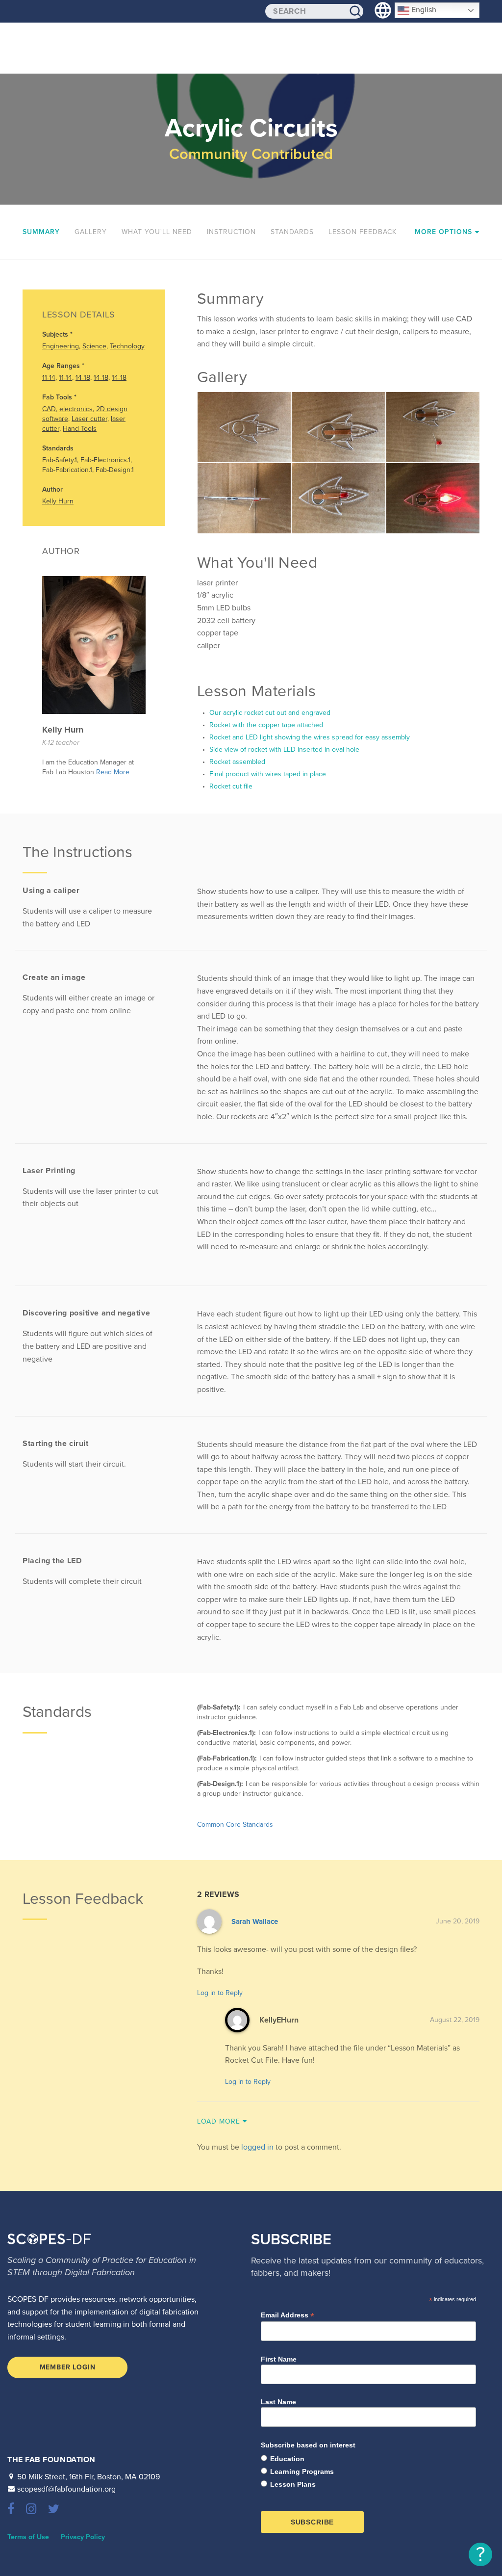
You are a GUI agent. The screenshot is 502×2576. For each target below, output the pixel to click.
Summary (41, 232)
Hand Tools (80, 429)
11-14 (49, 378)
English (423, 10)
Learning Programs (302, 2471)
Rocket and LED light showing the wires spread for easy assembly (309, 737)
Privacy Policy (83, 2537)
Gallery (91, 232)
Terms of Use (28, 2537)
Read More (113, 772)
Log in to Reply (220, 1993)
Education (287, 2459)
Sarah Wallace (255, 1921)
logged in (257, 2147)
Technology (127, 346)
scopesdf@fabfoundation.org (66, 2489)
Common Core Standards (235, 1825)
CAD (49, 409)
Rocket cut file (230, 786)
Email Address (288, 2315)
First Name (279, 2359)
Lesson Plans (293, 2484)
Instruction (231, 232)
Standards (292, 232)
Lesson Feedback (363, 232)
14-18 (83, 378)
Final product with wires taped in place (267, 774)
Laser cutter (89, 419)
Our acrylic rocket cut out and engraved (269, 713)
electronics (76, 409)
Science (94, 346)
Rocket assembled (236, 762)
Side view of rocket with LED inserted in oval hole (283, 749)
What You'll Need (157, 232)
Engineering (61, 346)
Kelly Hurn (58, 501)
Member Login (68, 2367)
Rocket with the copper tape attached (265, 725)
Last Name (278, 2402)
